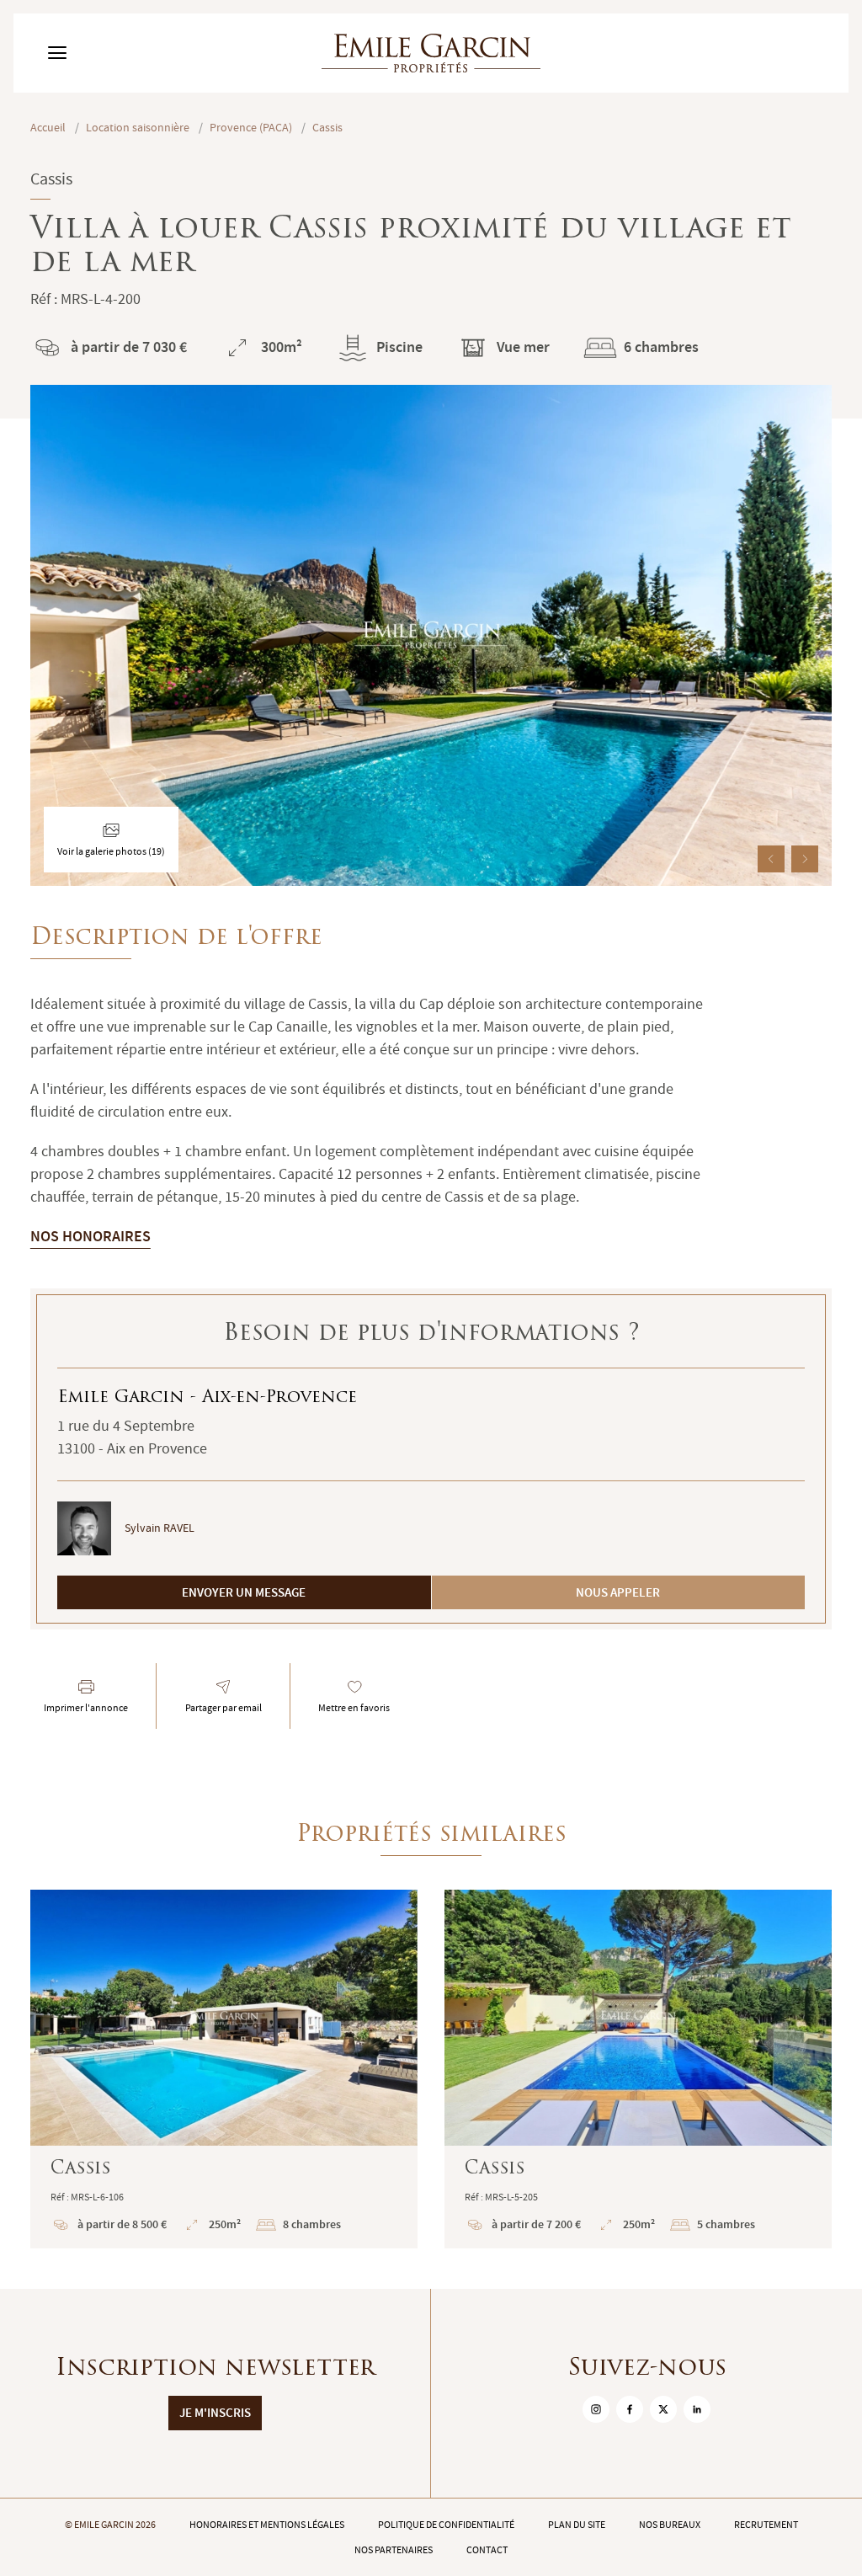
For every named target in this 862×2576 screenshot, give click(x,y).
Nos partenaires (394, 2550)
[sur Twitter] (663, 2409)
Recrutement (766, 2525)
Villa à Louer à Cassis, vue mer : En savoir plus (638, 2069)
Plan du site (577, 2525)
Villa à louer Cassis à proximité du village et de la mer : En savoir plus (224, 2069)
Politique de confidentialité (446, 2525)
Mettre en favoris (354, 1708)
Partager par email (223, 1708)
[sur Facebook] (630, 2409)
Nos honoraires (90, 1236)
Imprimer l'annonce (86, 1708)
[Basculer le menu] (57, 53)
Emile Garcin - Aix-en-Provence (207, 1398)
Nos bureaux (670, 2525)
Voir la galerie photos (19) (111, 851)
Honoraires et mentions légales (267, 2525)
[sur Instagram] (596, 2409)
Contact (487, 2550)
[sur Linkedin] (697, 2409)
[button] (771, 859)
